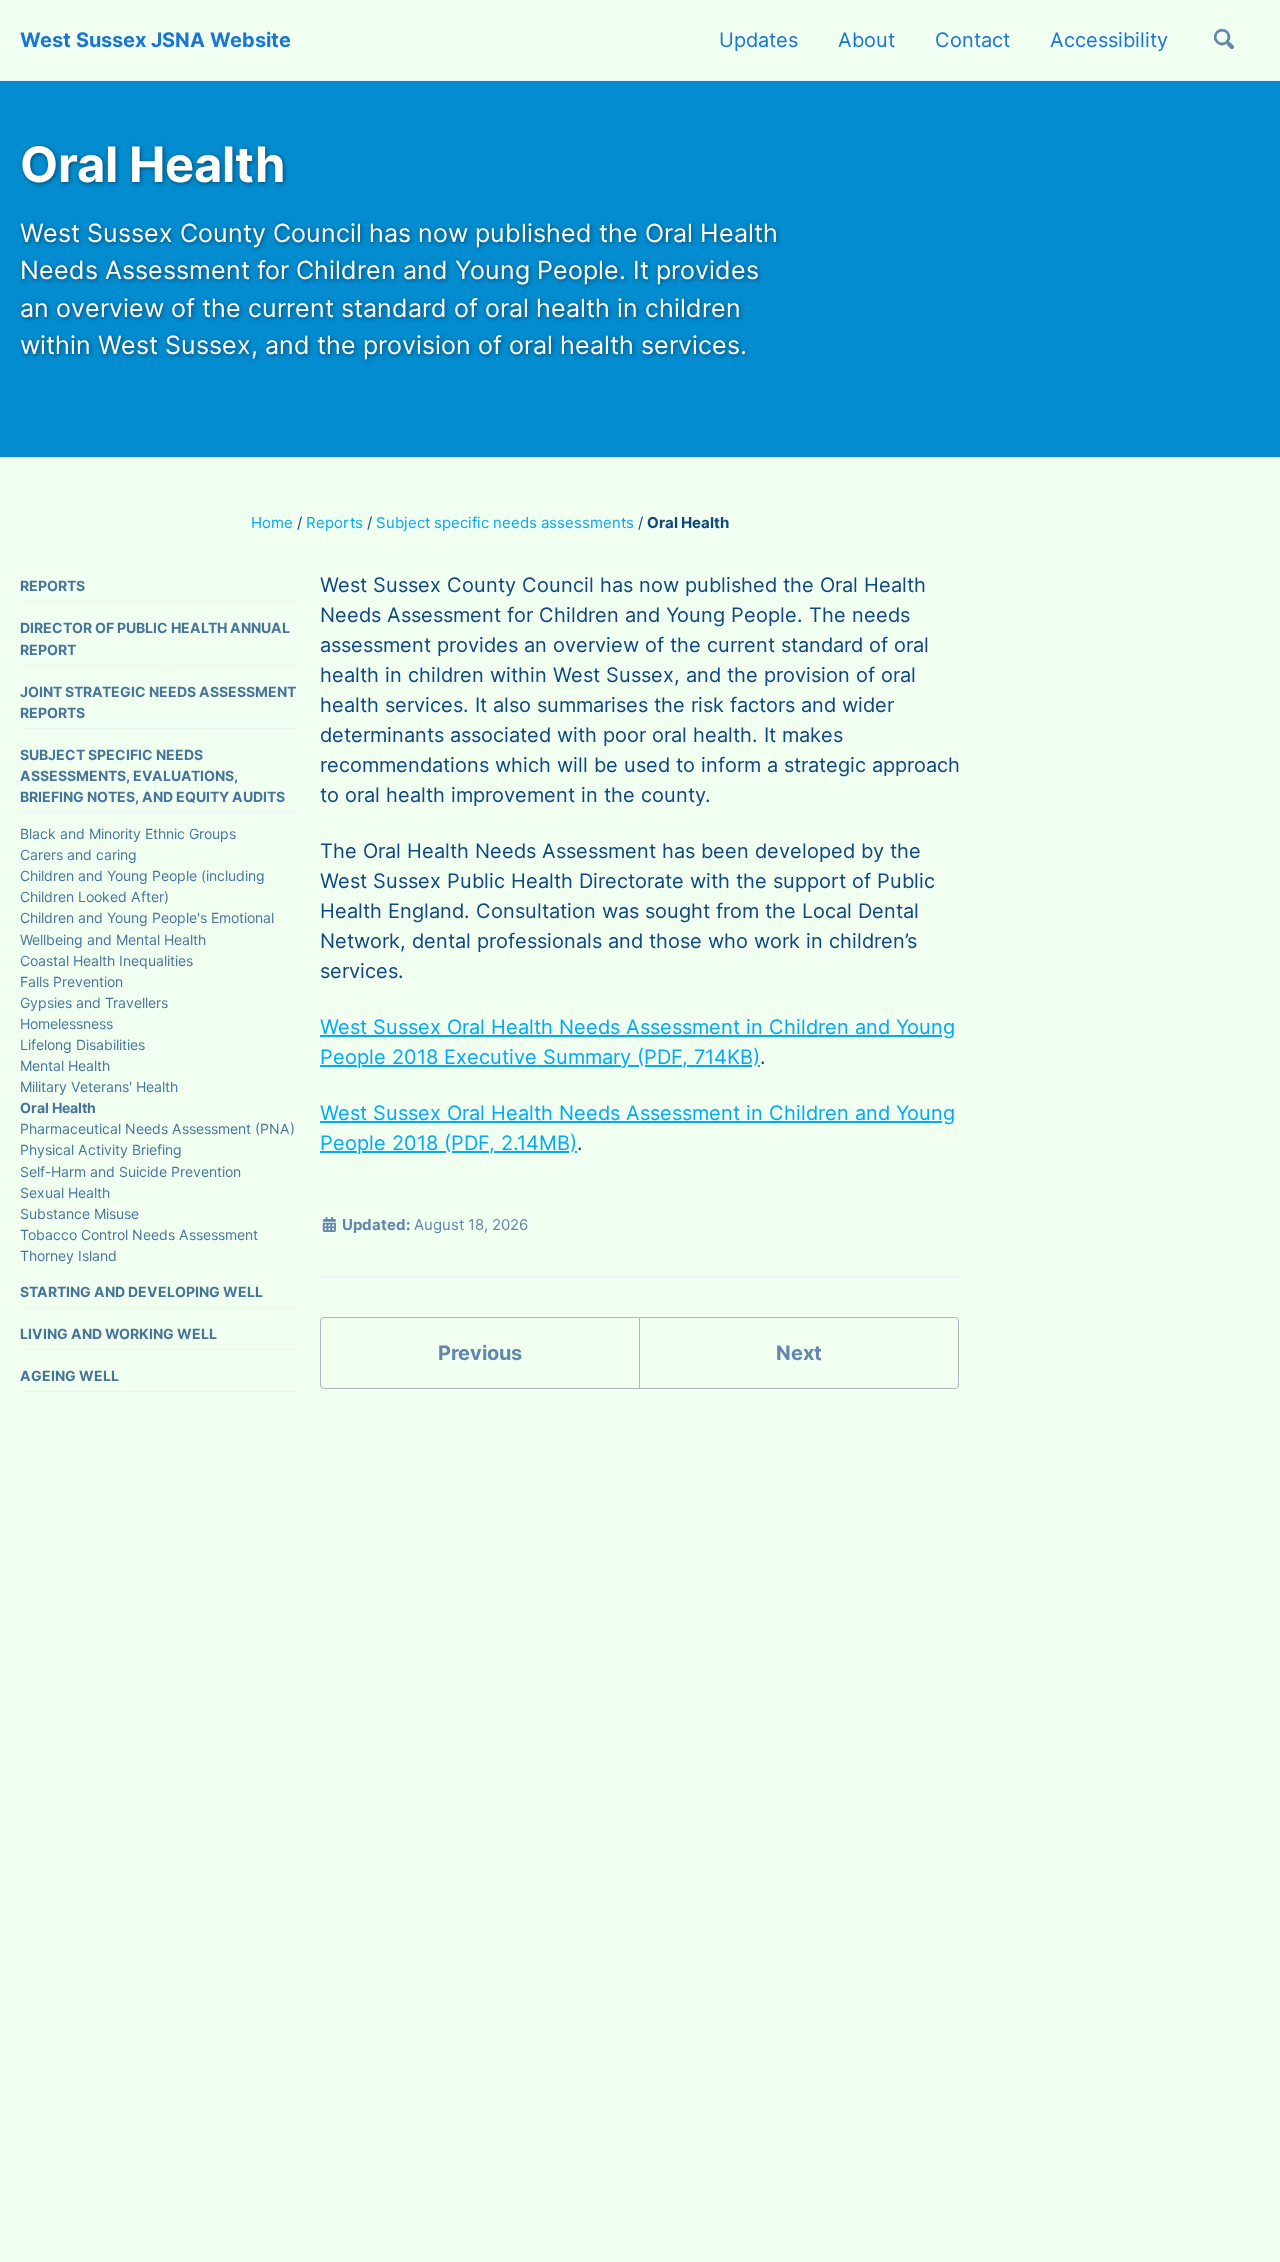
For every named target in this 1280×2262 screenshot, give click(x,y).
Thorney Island (68, 1254)
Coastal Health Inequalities (106, 959)
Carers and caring (78, 854)
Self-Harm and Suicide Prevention (130, 1170)
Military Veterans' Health (99, 1086)
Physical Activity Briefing (101, 1149)
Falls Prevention (71, 980)
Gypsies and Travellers (94, 1001)
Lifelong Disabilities (82, 1044)
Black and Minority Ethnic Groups (128, 833)
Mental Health (65, 1065)
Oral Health (58, 1107)
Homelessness (66, 1022)
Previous (480, 1353)
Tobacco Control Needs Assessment (139, 1233)
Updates (758, 40)
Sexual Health (65, 1191)
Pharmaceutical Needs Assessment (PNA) (157, 1128)
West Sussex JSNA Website (155, 40)
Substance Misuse (79, 1212)
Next (799, 1353)
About (866, 40)
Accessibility (1109, 40)
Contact (972, 40)
